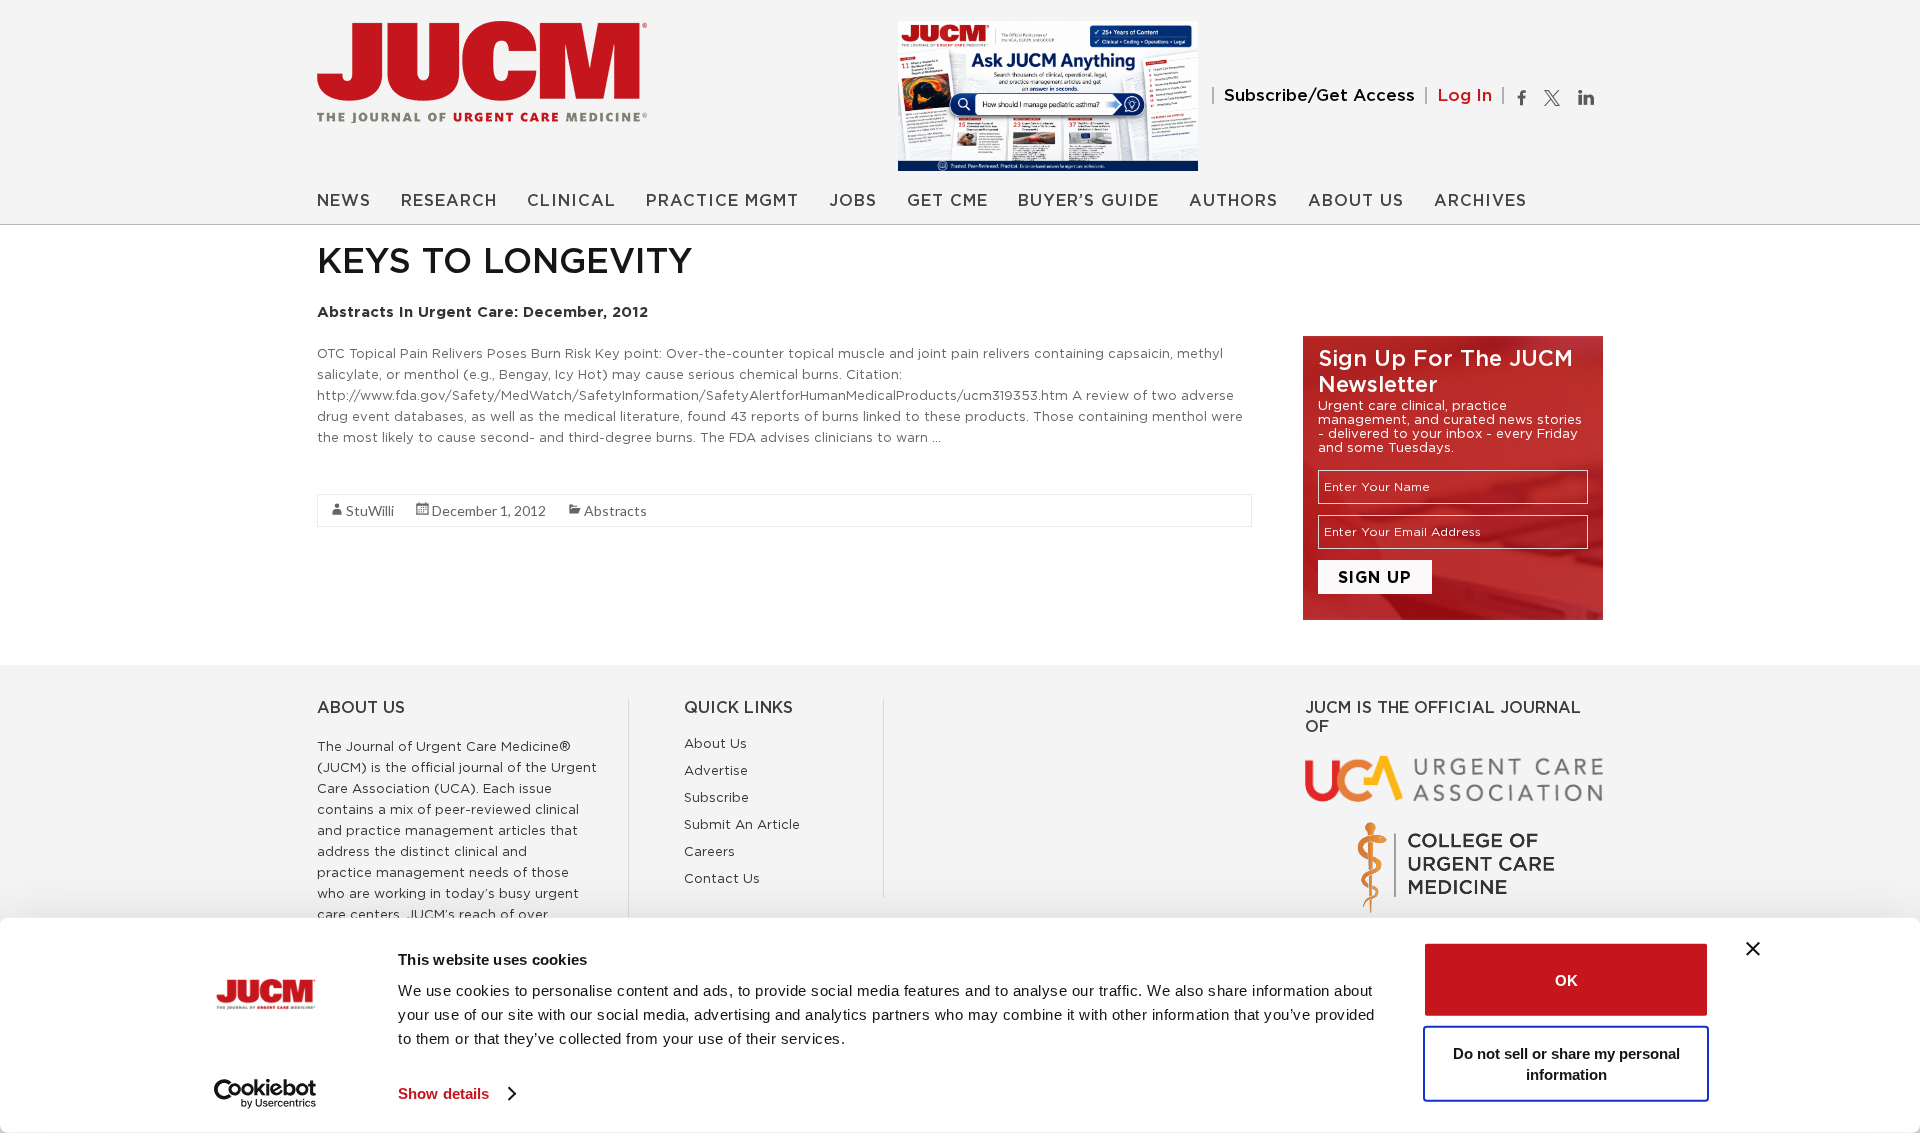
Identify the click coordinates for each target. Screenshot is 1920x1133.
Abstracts (615, 510)
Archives (1480, 201)
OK (1566, 979)
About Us (1356, 201)
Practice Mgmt (722, 201)
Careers (709, 851)
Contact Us (722, 878)
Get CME (947, 201)
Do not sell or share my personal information (1566, 1063)
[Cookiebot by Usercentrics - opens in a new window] (265, 1094)
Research (449, 201)
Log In (1464, 95)
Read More (352, 473)
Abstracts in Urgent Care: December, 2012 (482, 311)
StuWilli (370, 510)
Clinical (571, 201)
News (344, 201)
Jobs (853, 201)
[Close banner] (1753, 949)
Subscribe (716, 797)
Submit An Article (742, 824)
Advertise (716, 770)
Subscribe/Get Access (1319, 95)
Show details (443, 1093)
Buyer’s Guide (1088, 201)
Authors (1233, 201)
